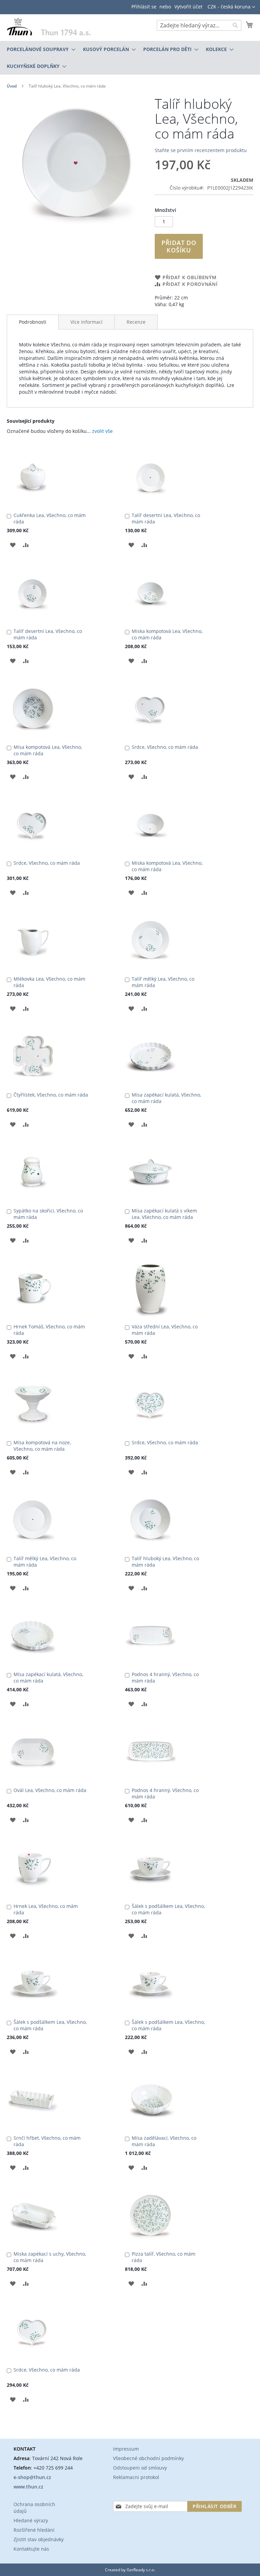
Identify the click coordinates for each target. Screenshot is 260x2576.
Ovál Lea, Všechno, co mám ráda (50, 1790)
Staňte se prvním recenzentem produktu (201, 150)
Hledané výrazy (31, 2520)
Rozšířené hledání (34, 2530)
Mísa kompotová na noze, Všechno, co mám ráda (42, 1446)
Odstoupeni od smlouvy (140, 2468)
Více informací (86, 322)
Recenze (136, 322)
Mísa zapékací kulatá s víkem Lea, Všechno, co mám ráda (164, 1214)
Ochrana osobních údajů (34, 2508)
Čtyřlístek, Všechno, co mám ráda (51, 1095)
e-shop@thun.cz (32, 2477)
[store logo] (49, 26)
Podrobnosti (33, 322)
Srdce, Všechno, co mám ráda (165, 747)
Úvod (12, 86)
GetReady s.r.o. (141, 2570)
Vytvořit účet (188, 7)
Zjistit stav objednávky (39, 2539)
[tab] (33, 322)
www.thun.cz (28, 2487)
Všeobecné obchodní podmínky (148, 2458)
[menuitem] (39, 49)
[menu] (130, 58)
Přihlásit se (144, 7)
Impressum (126, 2449)
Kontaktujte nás (31, 2549)
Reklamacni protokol (136, 2477)
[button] (231, 7)
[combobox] (199, 25)
